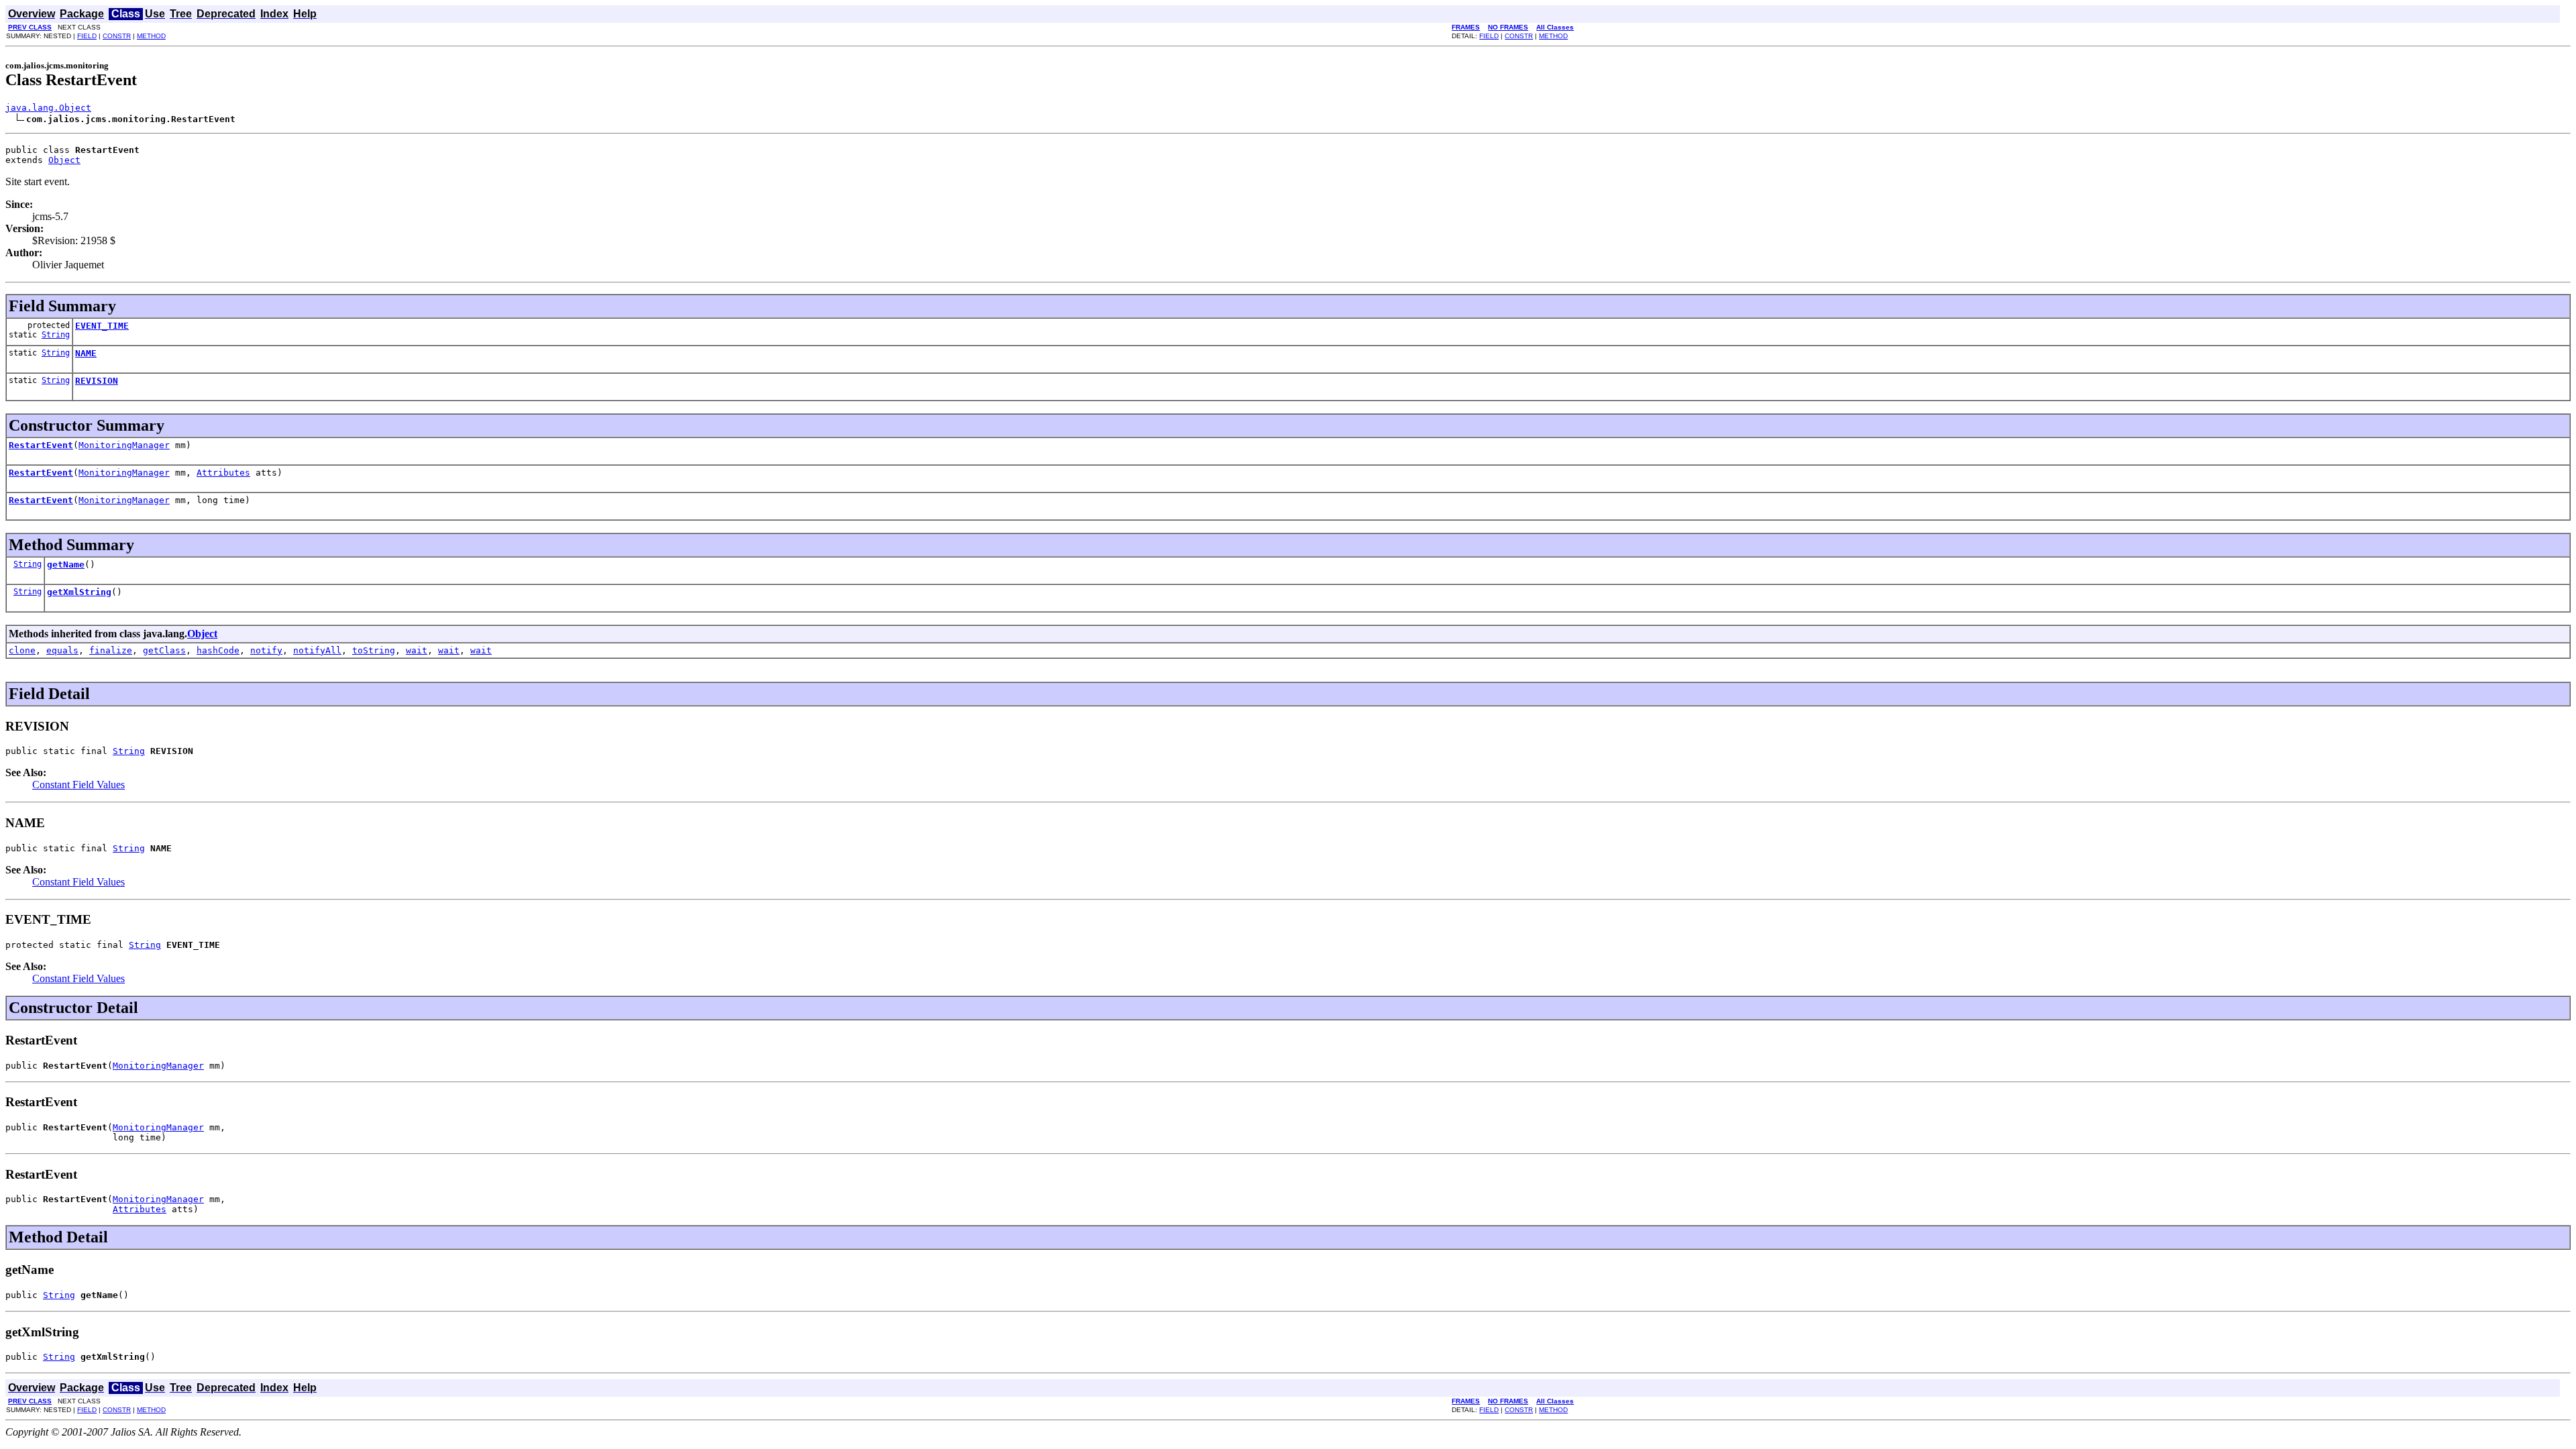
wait (417, 650)
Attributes (223, 473)
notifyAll (317, 650)
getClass (164, 650)
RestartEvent (41, 445)
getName (66, 565)
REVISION (97, 381)
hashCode (218, 650)
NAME (86, 353)
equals (62, 650)
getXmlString (79, 592)
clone (22, 650)
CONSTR (117, 36)
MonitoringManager (124, 445)
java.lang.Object (48, 108)
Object (64, 160)
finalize (111, 650)
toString (374, 650)
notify (266, 650)
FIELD (87, 36)
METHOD (151, 36)
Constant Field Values (78, 785)
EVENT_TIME (102, 326)
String (56, 335)
